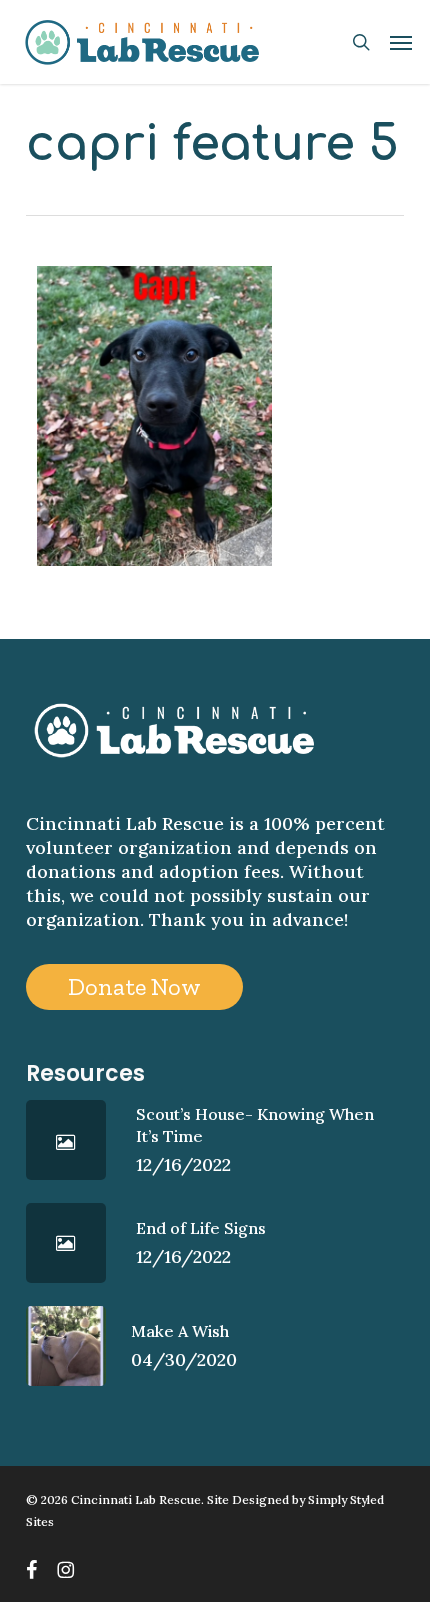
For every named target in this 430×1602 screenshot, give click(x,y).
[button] (401, 42)
